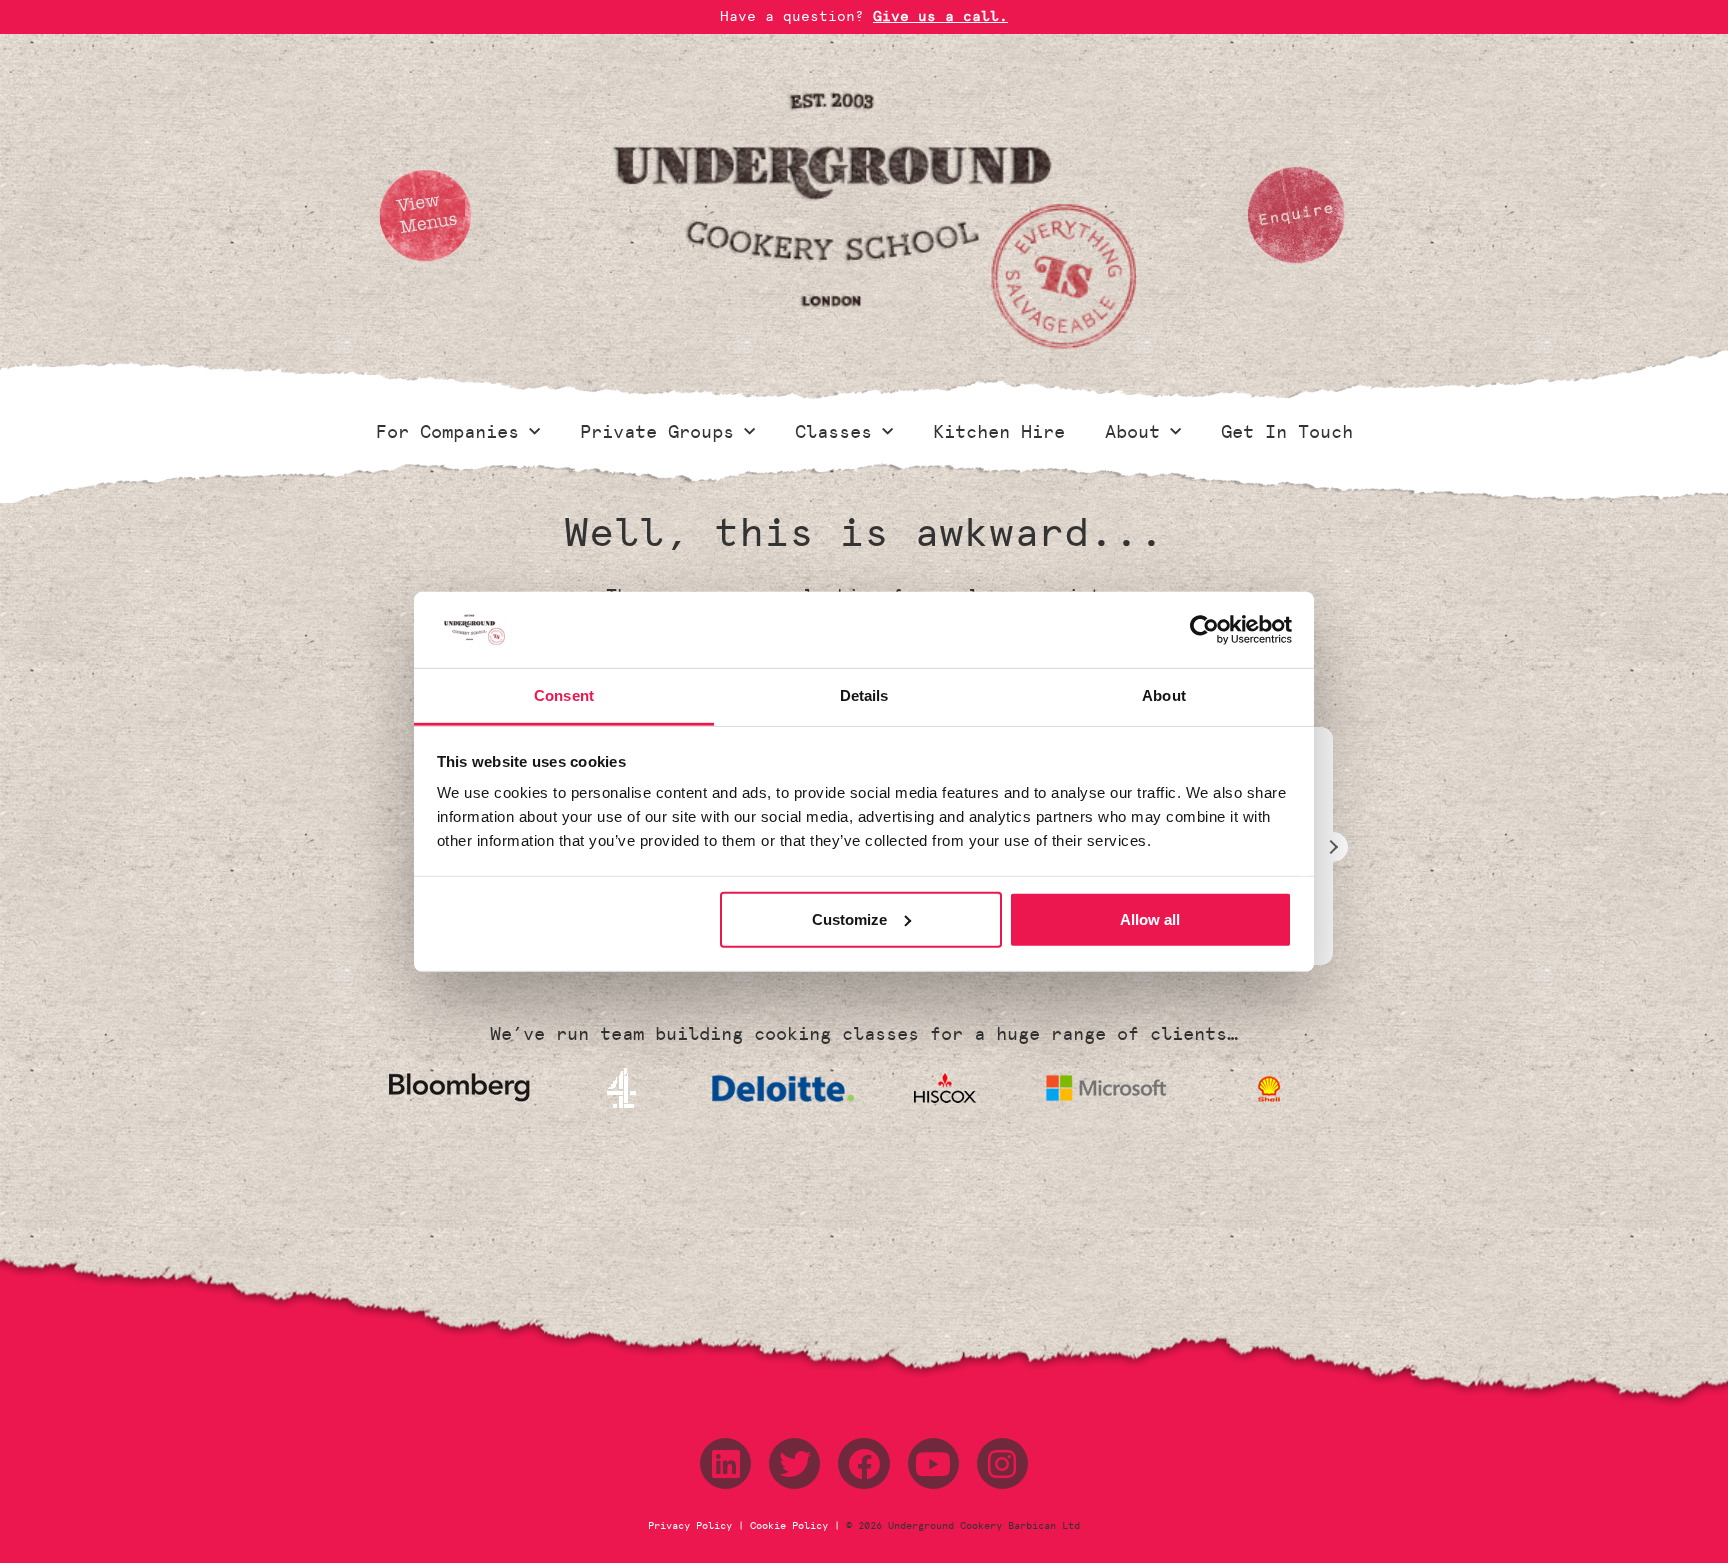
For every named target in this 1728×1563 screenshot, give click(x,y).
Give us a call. (940, 16)
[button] (1333, 847)
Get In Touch (1287, 432)
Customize (849, 919)
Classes (833, 432)
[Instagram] (1002, 1463)
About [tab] (1164, 695)
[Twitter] (794, 1463)
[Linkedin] (725, 1463)
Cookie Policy (789, 1526)
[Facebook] (863, 1463)
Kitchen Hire (999, 432)
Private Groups (657, 432)
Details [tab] (864, 695)
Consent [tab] (564, 695)
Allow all (1150, 919)
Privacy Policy (693, 1526)
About (1132, 432)
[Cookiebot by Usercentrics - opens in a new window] (1204, 630)
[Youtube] (933, 1463)
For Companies (447, 432)
